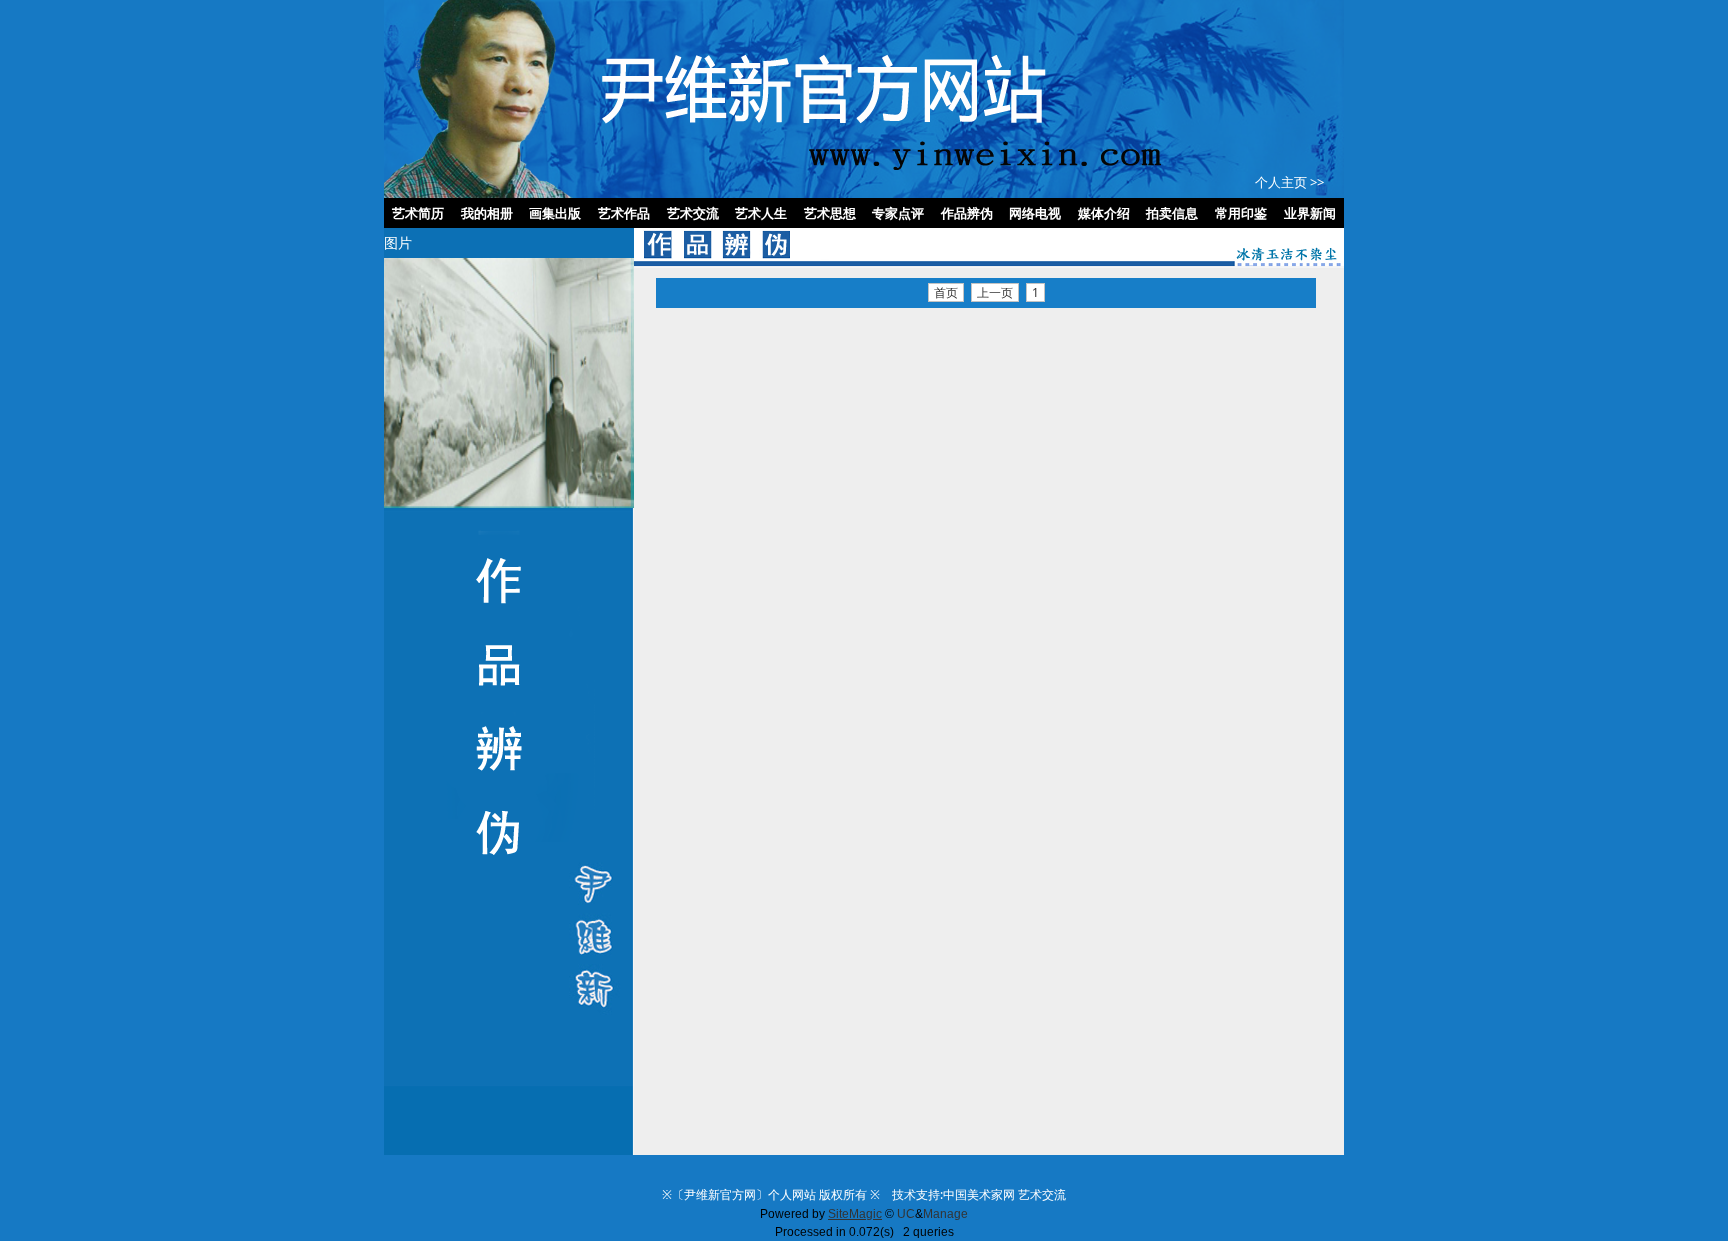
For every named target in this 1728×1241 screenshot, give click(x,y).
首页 (946, 292)
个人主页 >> (1289, 182)
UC (906, 1214)
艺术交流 (1042, 1194)
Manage (945, 1214)
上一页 (995, 292)
